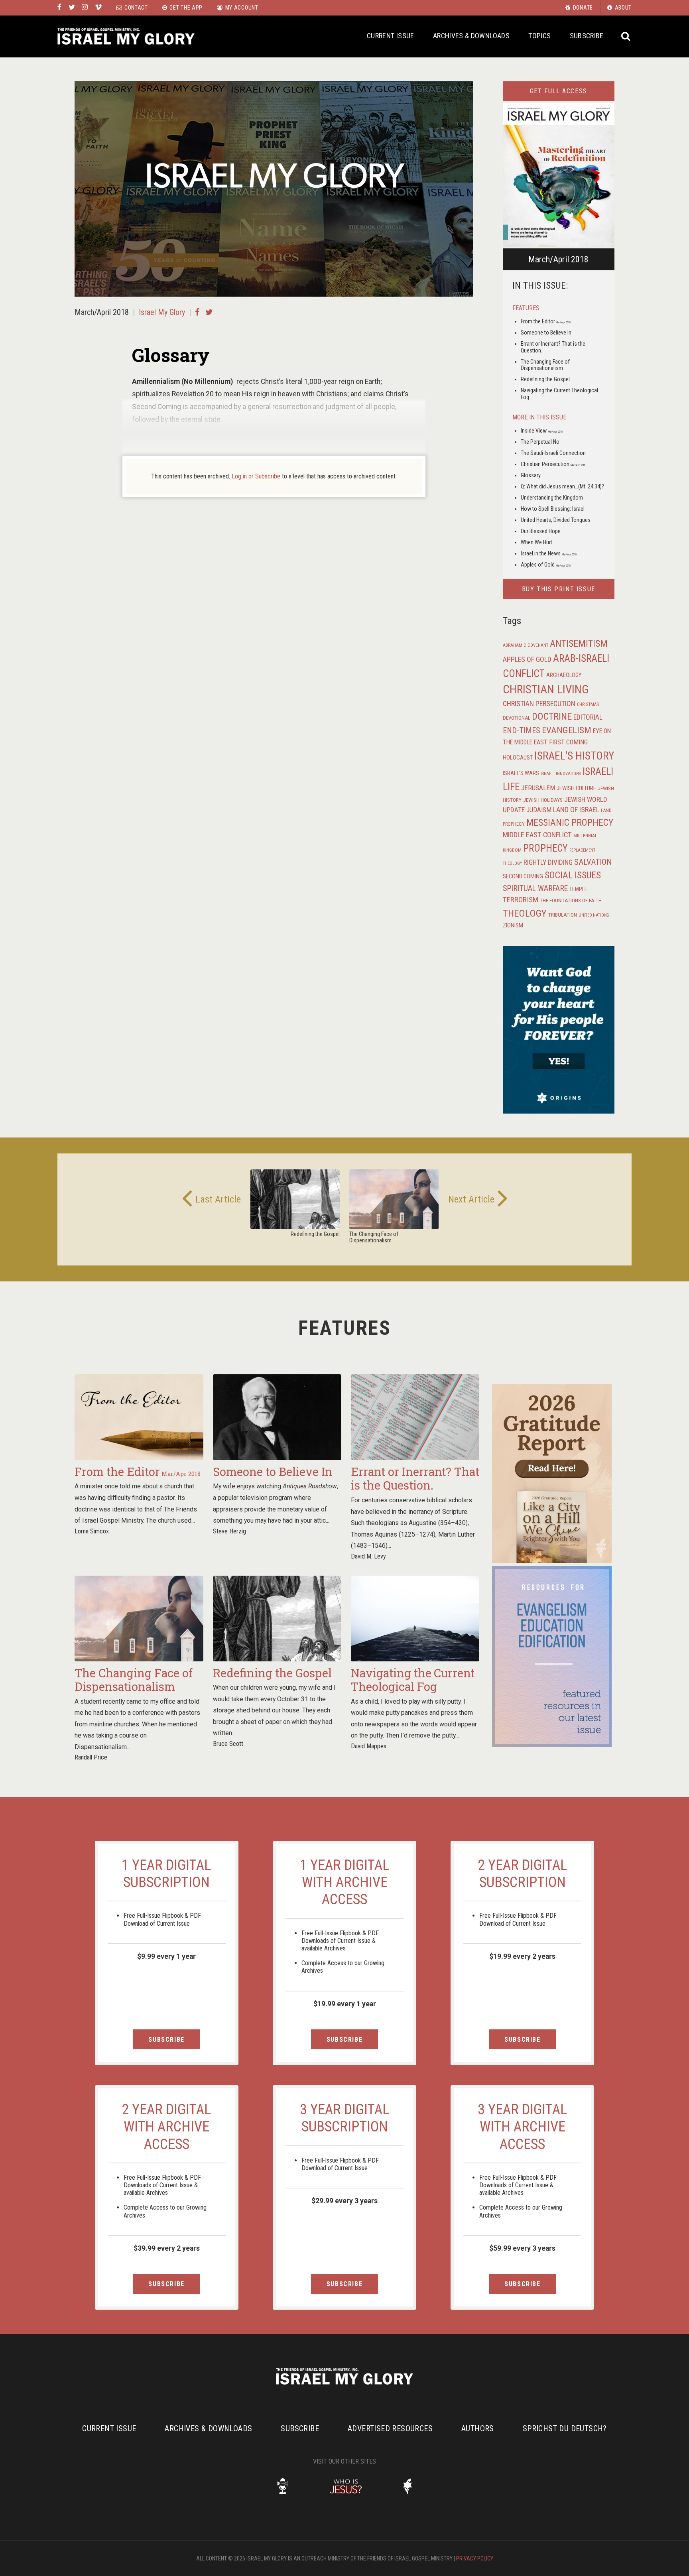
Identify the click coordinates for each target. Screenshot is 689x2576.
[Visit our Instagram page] (85, 8)
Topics (539, 36)
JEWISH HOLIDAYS (543, 800)
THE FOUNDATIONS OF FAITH (571, 900)
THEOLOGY (525, 913)
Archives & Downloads (471, 36)
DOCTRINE (552, 716)
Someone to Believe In (546, 333)
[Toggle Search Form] (626, 36)
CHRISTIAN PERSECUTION (539, 704)
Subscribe (587, 36)
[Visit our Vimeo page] (98, 8)
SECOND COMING (523, 876)
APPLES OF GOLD (527, 659)
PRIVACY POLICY (475, 2558)
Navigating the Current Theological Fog (413, 1680)
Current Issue (391, 36)
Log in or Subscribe (256, 476)
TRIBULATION (563, 915)
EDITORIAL (588, 717)
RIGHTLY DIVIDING (548, 862)
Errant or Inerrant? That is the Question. (415, 1479)
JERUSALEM (538, 788)
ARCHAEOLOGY (564, 675)
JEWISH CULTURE (576, 788)
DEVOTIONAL (517, 718)
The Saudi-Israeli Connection (553, 453)
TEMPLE (578, 889)
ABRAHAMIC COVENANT (526, 645)
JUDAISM (539, 810)
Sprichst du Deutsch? (565, 2428)
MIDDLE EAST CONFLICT (537, 835)
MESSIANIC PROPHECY (570, 823)
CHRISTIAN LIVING (546, 689)
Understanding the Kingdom (552, 498)
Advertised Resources (390, 2428)
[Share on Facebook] (197, 312)
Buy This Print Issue (559, 589)
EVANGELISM (567, 730)
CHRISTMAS (588, 705)
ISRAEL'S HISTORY (574, 756)
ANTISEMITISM (579, 644)
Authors (478, 2428)
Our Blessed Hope (541, 531)
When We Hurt (536, 542)
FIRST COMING (568, 742)
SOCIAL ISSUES (573, 875)
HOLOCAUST (518, 758)
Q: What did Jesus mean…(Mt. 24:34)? (562, 486)
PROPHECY (545, 848)
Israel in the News (549, 553)
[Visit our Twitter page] (72, 8)
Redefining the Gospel (545, 379)
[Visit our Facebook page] (59, 8)
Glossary (531, 475)
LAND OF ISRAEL (576, 810)
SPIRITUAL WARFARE (535, 889)
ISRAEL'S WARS (521, 773)
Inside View (542, 431)
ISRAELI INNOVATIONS (561, 774)
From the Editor (546, 321)
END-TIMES (522, 730)
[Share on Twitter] (209, 312)
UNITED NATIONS (594, 915)
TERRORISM (521, 900)
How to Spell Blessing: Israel (553, 509)
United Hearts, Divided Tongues (556, 520)
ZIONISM (513, 925)
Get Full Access (559, 91)
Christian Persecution (553, 464)
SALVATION (593, 862)
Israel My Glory (126, 36)
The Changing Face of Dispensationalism (545, 365)
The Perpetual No (540, 442)
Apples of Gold (546, 565)
